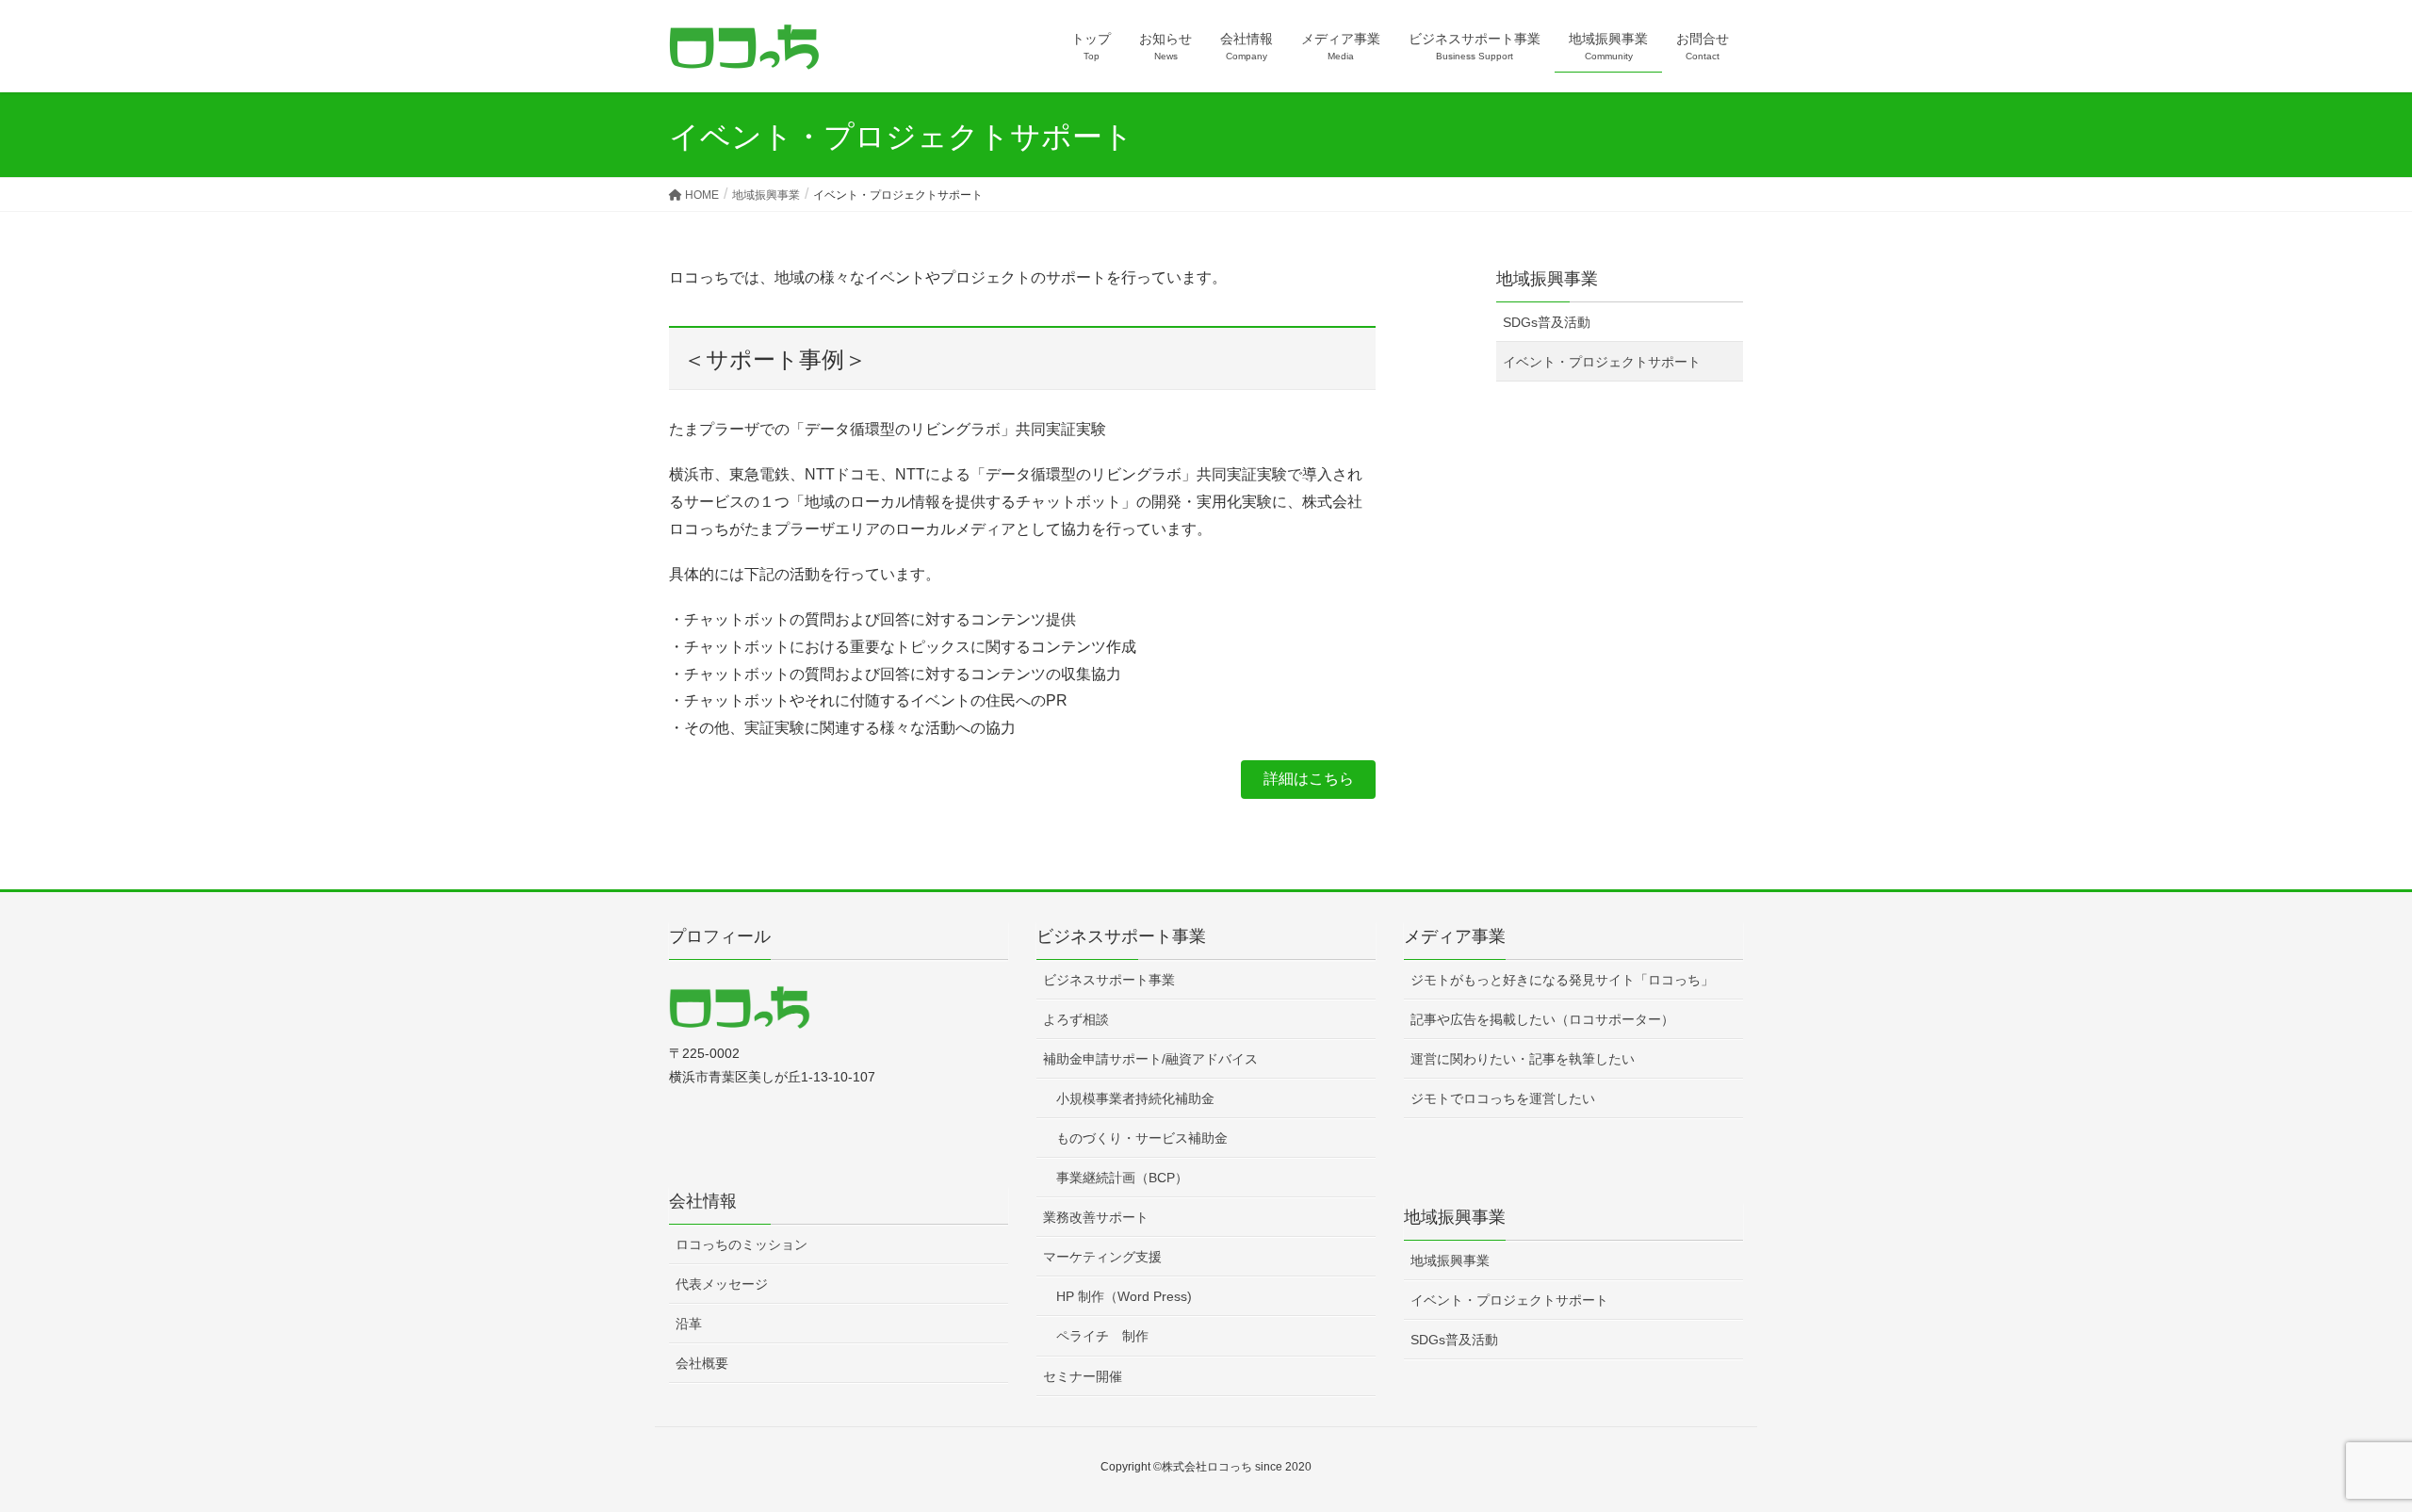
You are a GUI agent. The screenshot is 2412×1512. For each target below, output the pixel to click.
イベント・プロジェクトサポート (1602, 362)
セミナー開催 (1083, 1376)
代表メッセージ (722, 1284)
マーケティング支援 (1102, 1257)
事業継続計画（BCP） (1122, 1178)
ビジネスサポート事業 (1109, 980)
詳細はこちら (1309, 779)
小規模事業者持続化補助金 (1135, 1098)
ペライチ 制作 (1102, 1336)
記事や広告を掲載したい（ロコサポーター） (1542, 1019)
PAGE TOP (2342, 1450)
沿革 (689, 1324)
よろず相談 (1076, 1019)
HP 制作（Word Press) (1124, 1296)
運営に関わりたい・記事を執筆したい (1523, 1059)
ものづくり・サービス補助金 (1142, 1138)
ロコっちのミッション (742, 1244)
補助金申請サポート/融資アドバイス (1150, 1059)
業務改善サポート (1096, 1217)
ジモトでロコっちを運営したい (1503, 1098)
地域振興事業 (1547, 279)
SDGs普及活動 (1547, 322)
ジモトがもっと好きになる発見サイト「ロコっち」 (1562, 980)
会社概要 (702, 1363)
